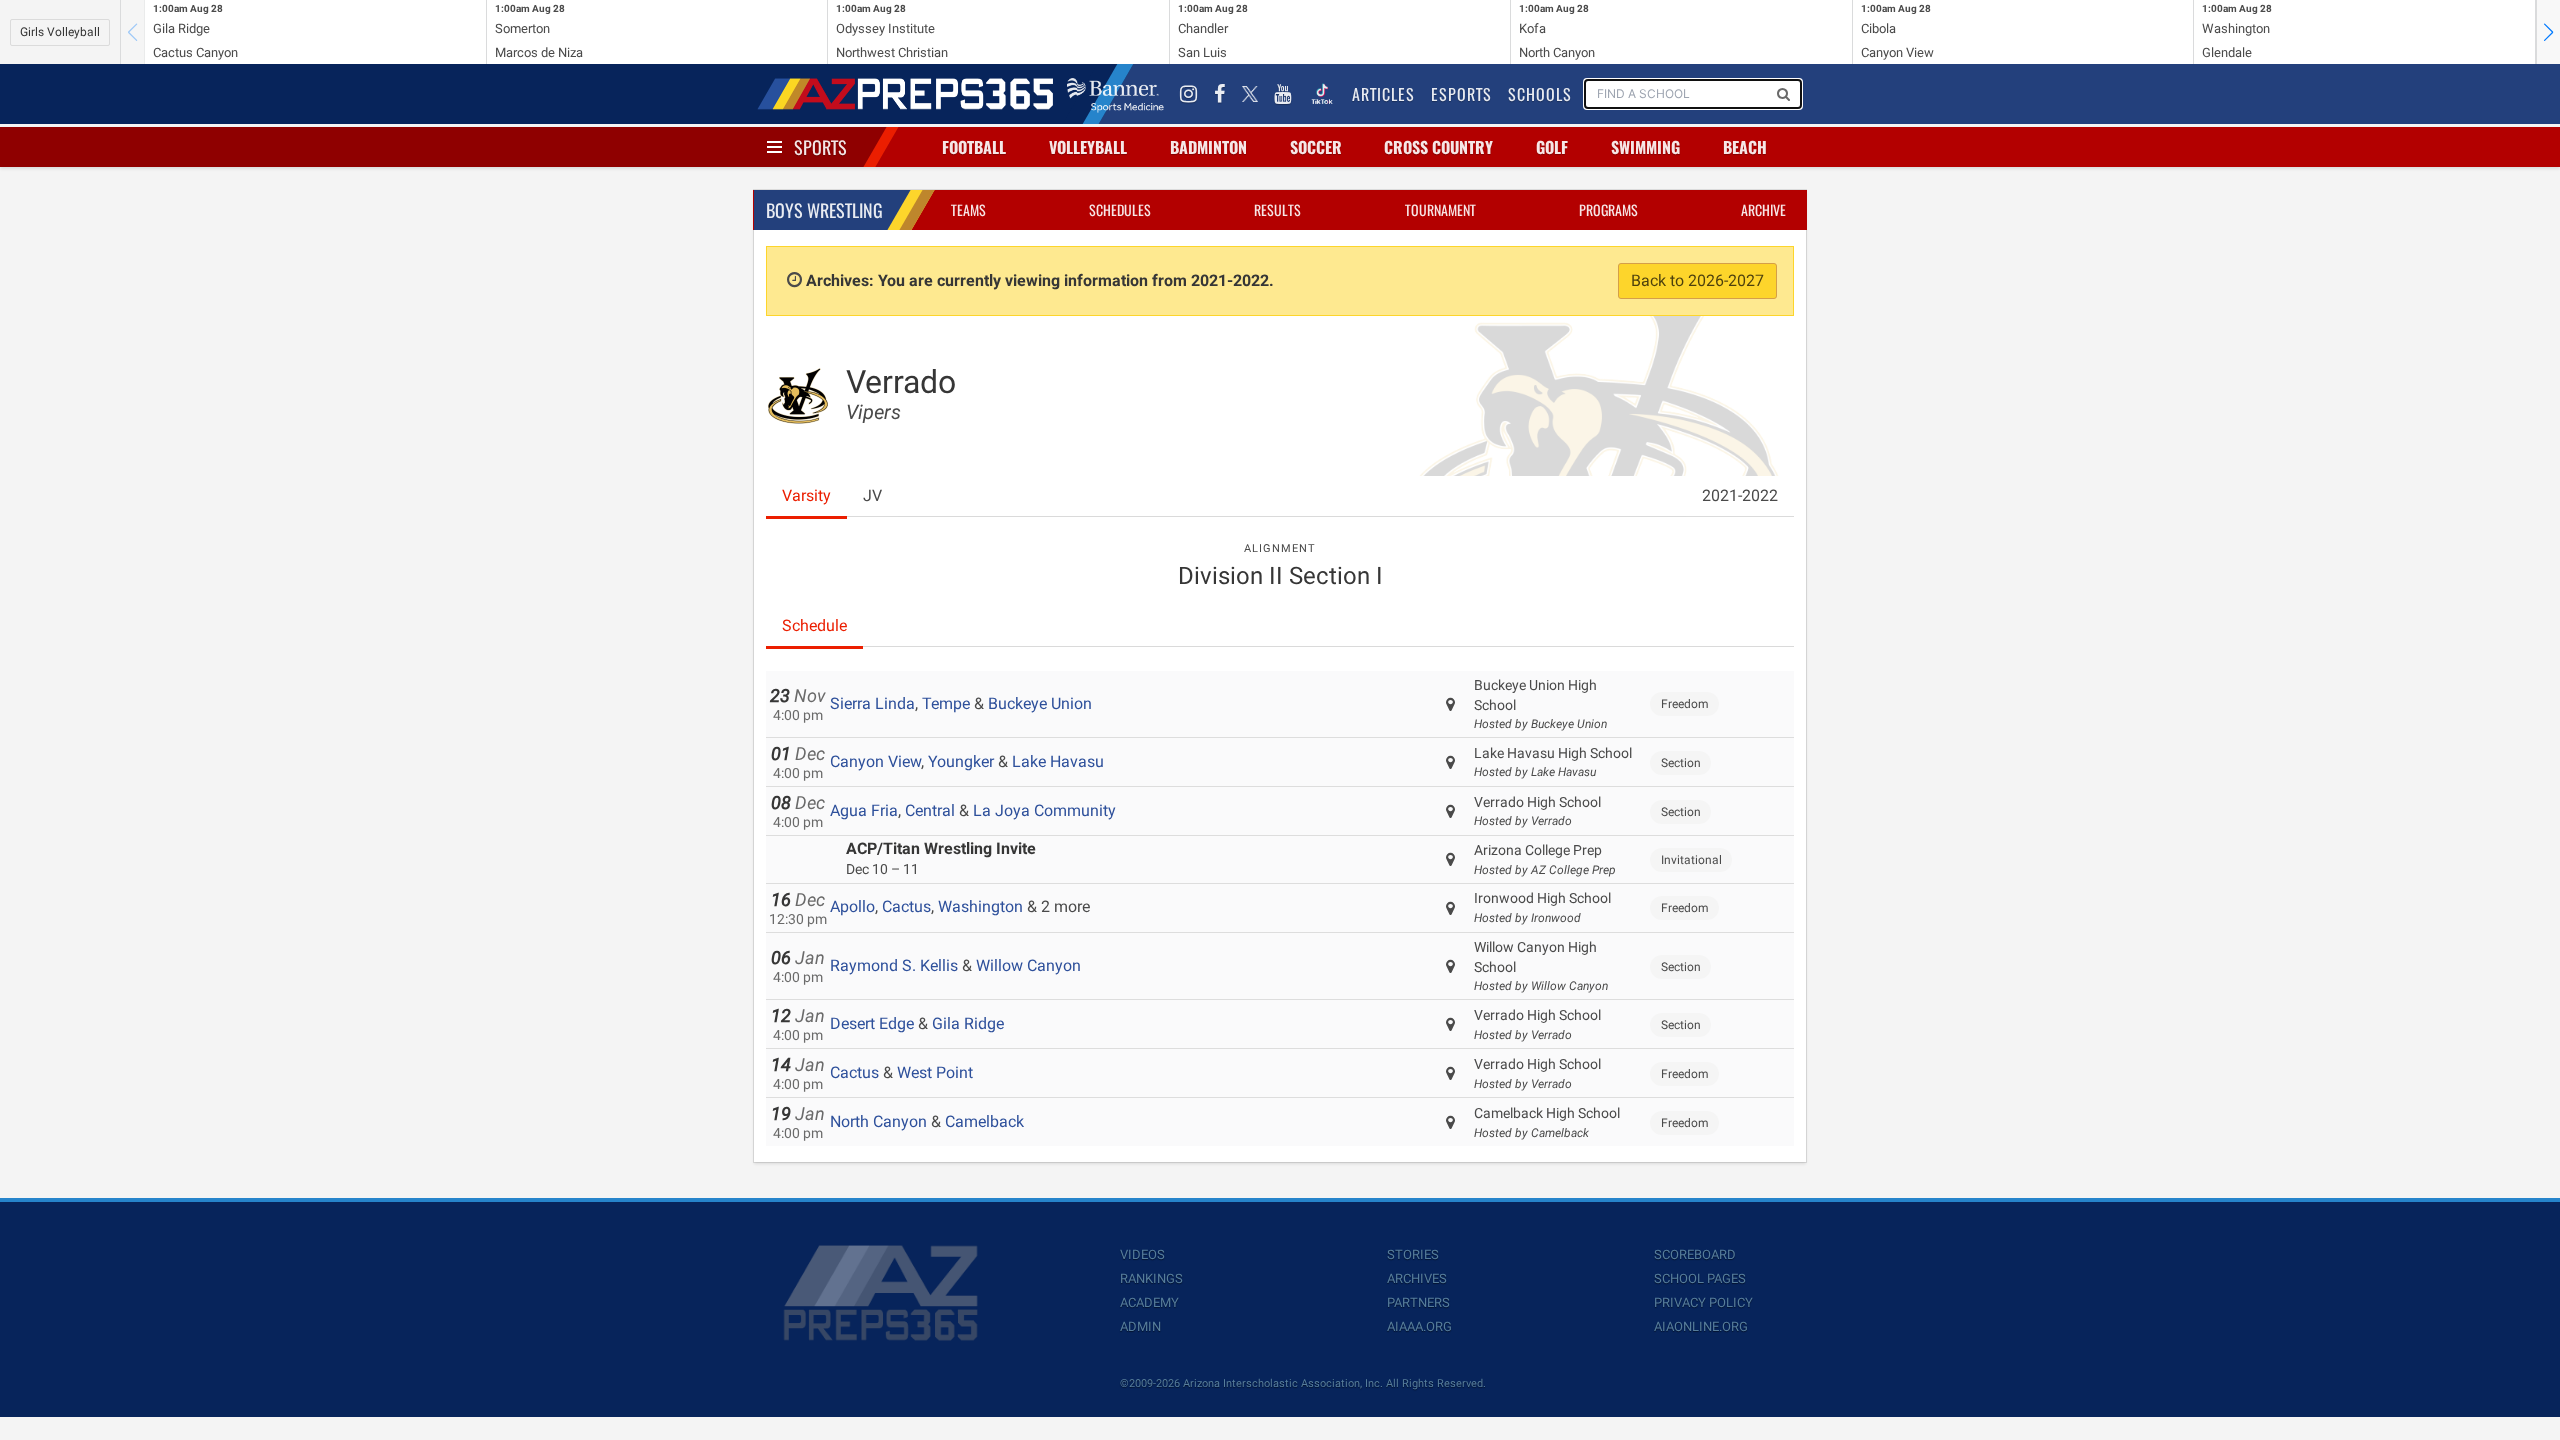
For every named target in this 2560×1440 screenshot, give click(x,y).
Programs (1608, 209)
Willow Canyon (1028, 965)
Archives (1417, 1278)
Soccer (1316, 147)
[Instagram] (1189, 94)
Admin (1140, 1326)
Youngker (961, 761)
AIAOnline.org (1701, 1326)
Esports (1461, 94)
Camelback (984, 1121)
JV (872, 495)
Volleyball (1088, 147)
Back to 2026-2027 (1697, 280)
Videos (1142, 1254)
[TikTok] (1322, 94)
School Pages (1700, 1278)
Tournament (1440, 209)
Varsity (806, 495)
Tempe (946, 703)
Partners (1418, 1302)
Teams (968, 209)
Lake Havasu (1058, 761)
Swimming (1645, 147)
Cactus (906, 906)
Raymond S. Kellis (894, 965)
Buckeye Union (1040, 703)
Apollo (852, 906)
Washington (980, 906)
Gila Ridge (968, 1023)
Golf (1552, 147)
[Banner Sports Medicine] (1115, 94)
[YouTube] (1283, 94)
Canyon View (875, 761)
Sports (820, 147)
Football (974, 147)
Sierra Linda (872, 703)
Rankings (1151, 1278)
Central (930, 810)
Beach (1745, 147)
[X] (1250, 94)
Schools (1540, 94)
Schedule (814, 625)
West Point (935, 1072)
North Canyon (878, 1121)
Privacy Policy (1703, 1302)
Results (1277, 209)
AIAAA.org (1419, 1326)
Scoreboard (1695, 1254)
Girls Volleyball (60, 32)
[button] (2548, 32)
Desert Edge (872, 1023)
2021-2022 (1740, 495)
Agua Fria (864, 810)
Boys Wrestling (824, 210)
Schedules (1120, 209)
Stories (1413, 1254)
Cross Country (1438, 147)
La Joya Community (1044, 810)
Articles (1383, 94)
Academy (1149, 1302)
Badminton (1208, 147)
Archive (1763, 209)
